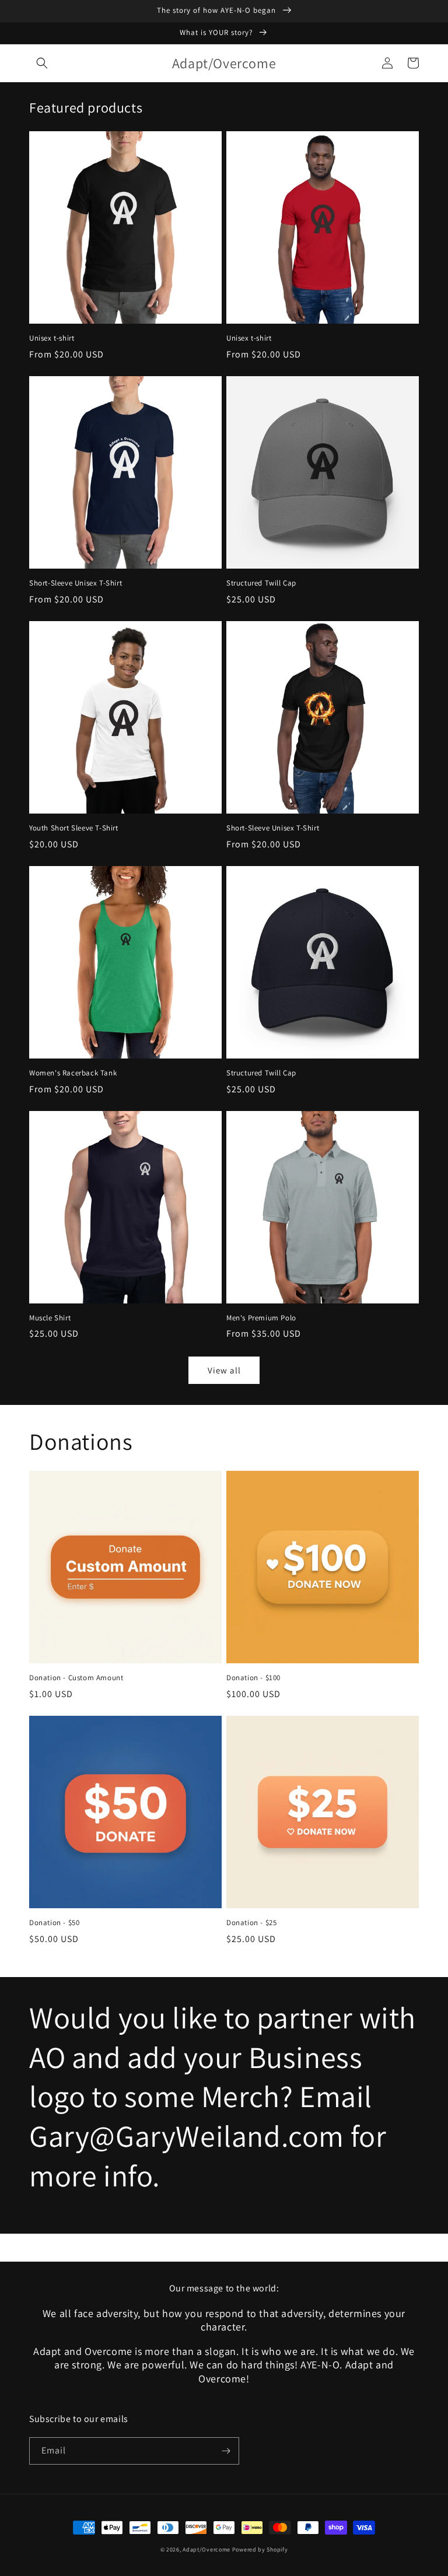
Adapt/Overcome (206, 2549)
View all (224, 1370)
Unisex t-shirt (52, 338)
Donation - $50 (54, 1923)
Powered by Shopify (260, 2549)
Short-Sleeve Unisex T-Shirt (76, 583)
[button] (42, 63)
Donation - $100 (253, 1678)
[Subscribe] (226, 2451)
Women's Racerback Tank (73, 1073)
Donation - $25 (251, 1923)
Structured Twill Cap (261, 583)
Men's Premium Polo (261, 1318)
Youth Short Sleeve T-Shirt (74, 828)
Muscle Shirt (50, 1318)
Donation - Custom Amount (76, 1678)
